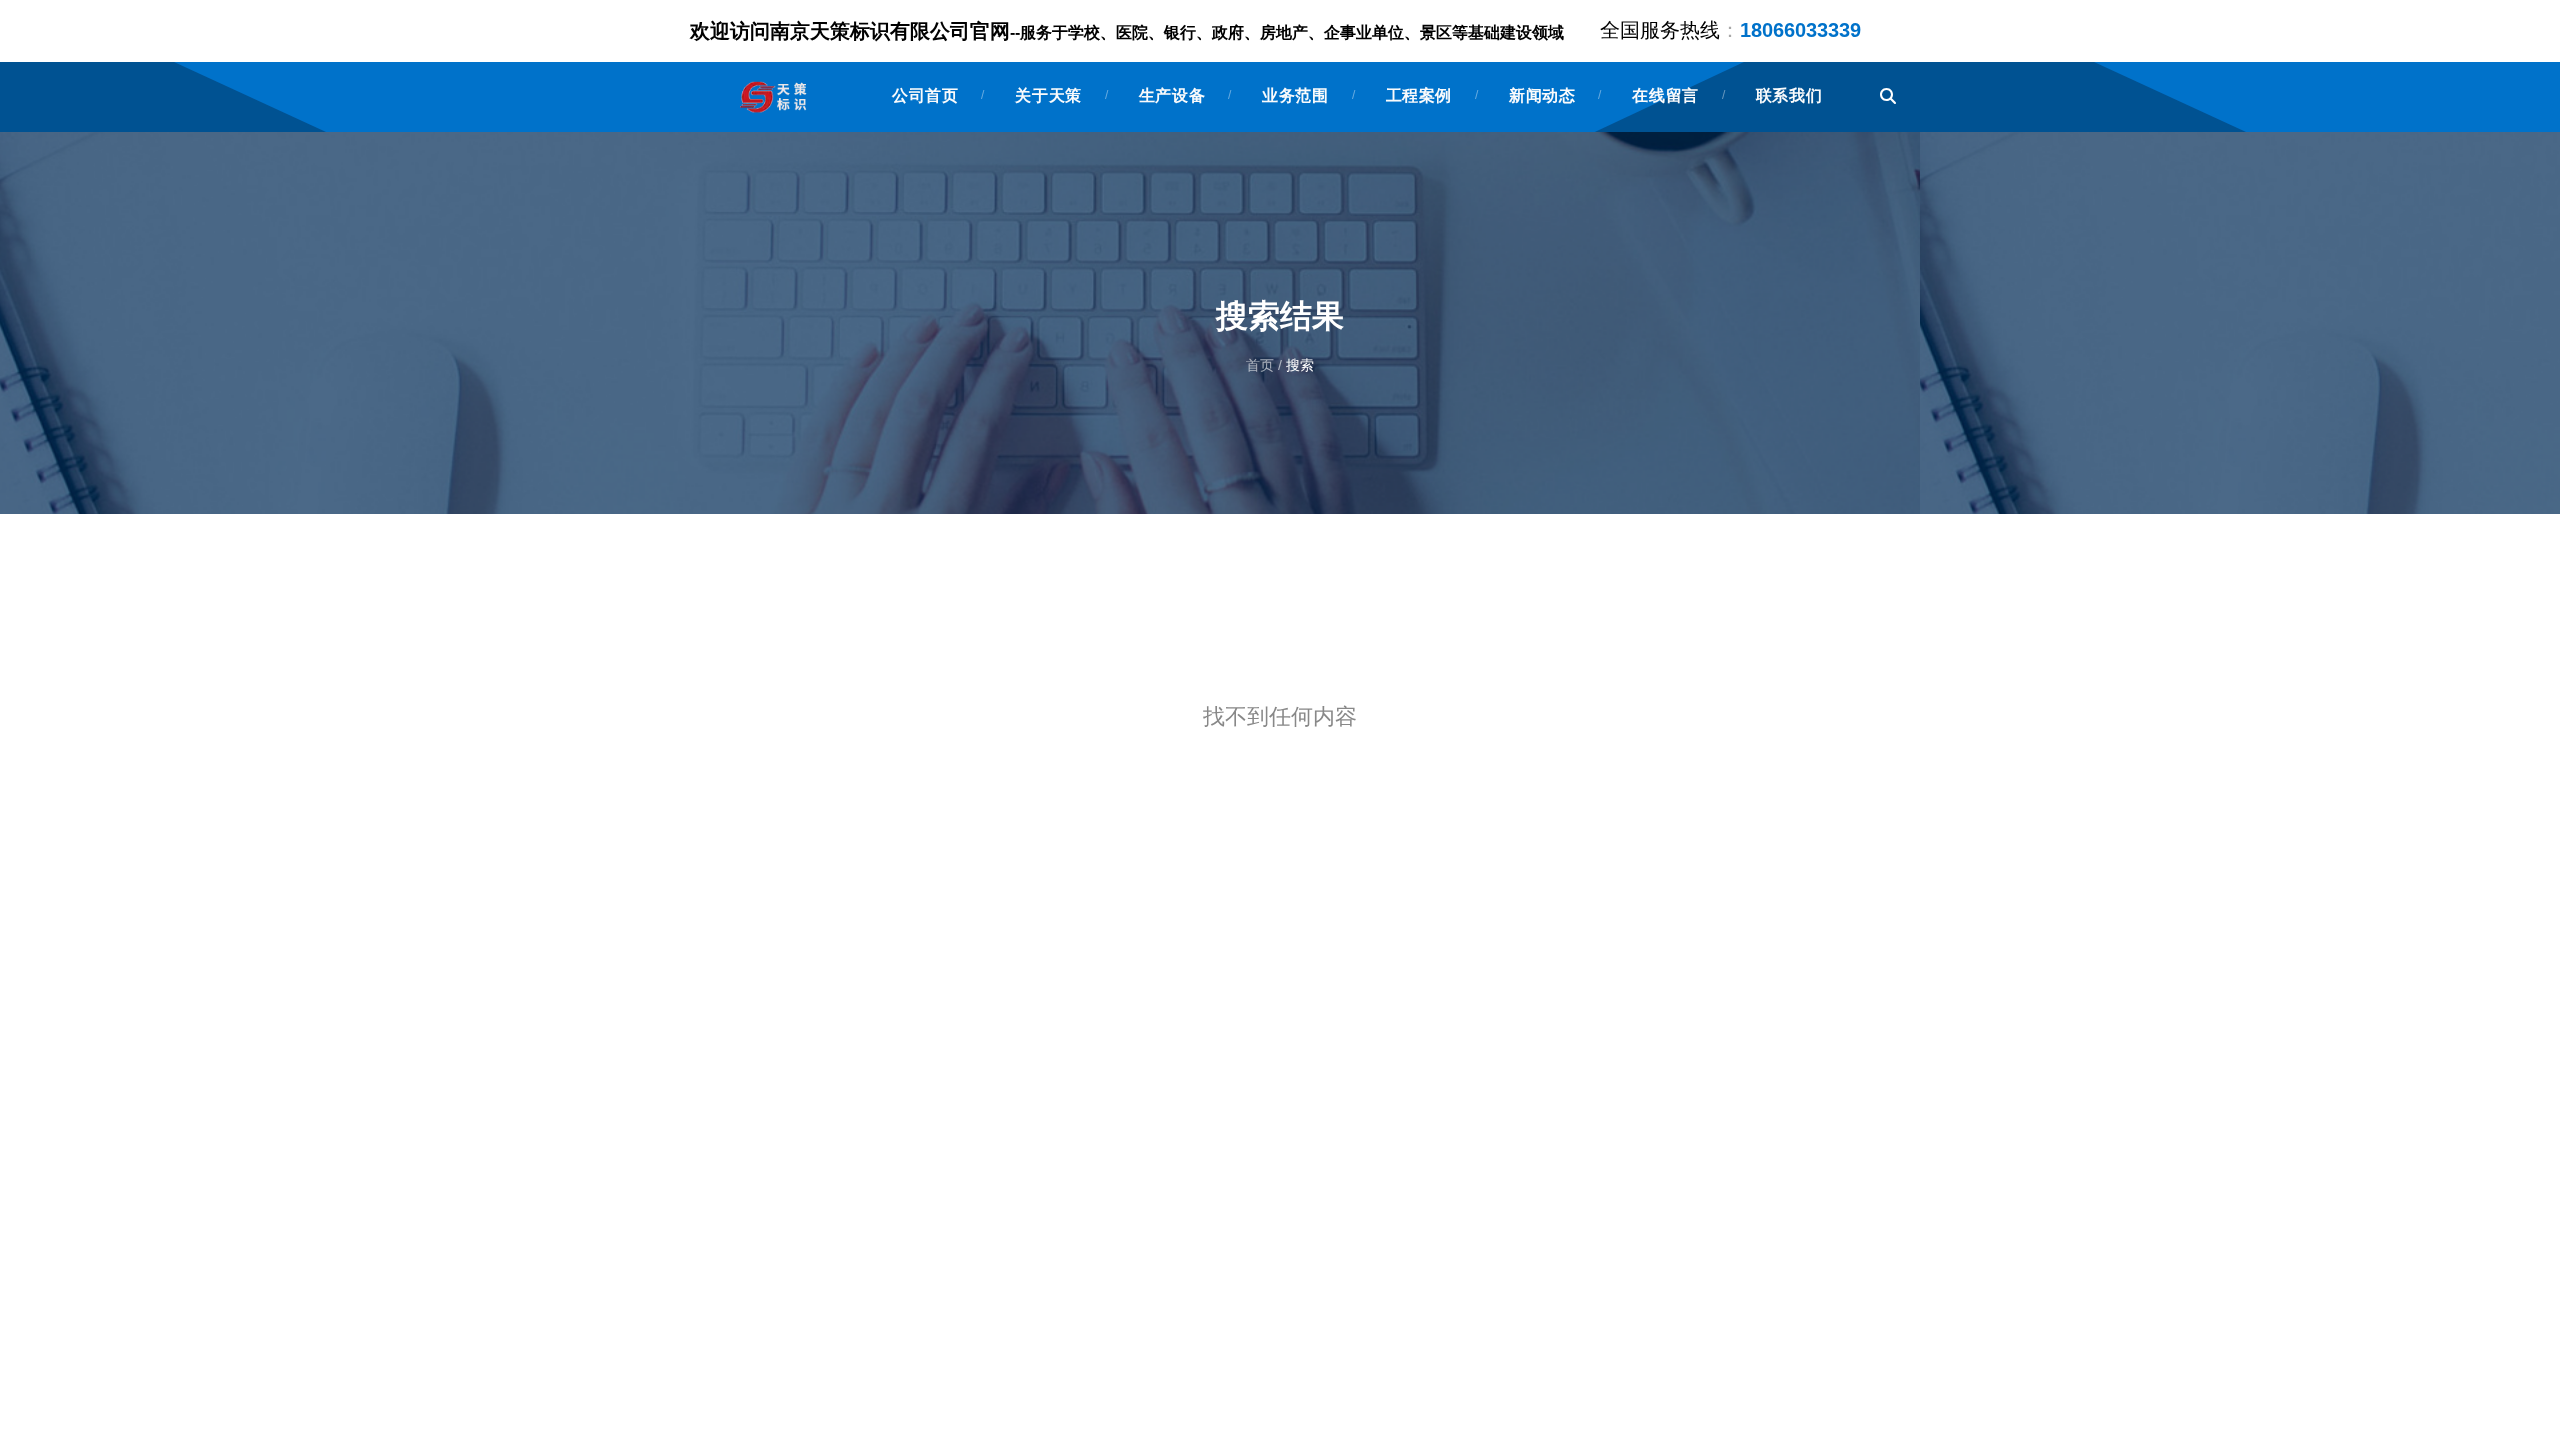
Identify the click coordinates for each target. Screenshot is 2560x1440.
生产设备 (1172, 95)
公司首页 (925, 95)
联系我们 (1789, 95)
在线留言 (1665, 95)
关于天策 (1048, 95)
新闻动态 (1542, 95)
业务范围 (1295, 95)
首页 (1262, 366)
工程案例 (1419, 95)
